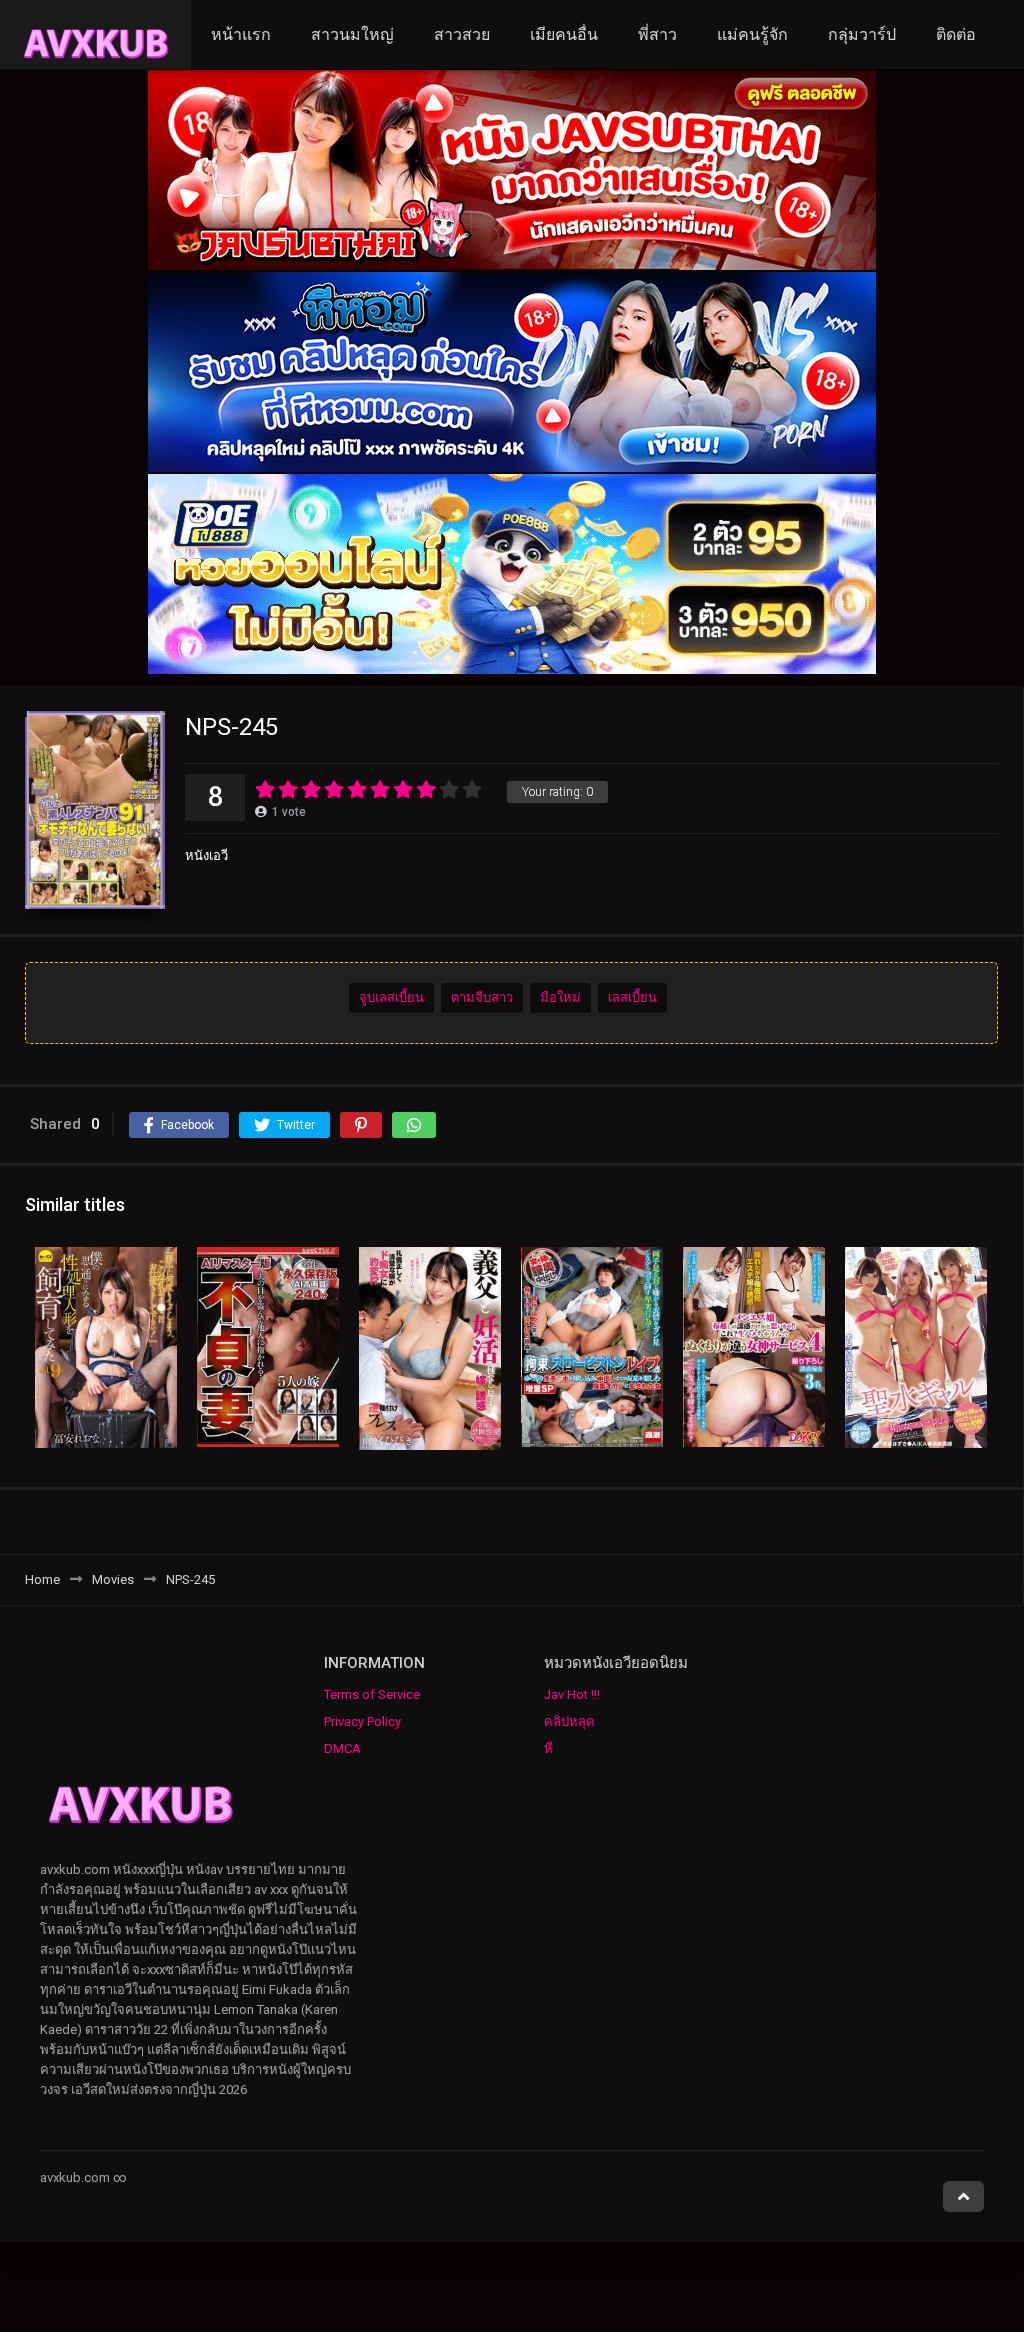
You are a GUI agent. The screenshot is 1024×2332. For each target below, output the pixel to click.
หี (548, 1748)
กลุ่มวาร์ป (862, 34)
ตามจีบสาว (482, 997)
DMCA (342, 1748)
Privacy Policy (362, 1721)
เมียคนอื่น (564, 34)
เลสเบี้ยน (632, 997)
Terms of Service (372, 1694)
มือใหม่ (560, 997)
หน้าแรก (241, 34)
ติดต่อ (956, 34)
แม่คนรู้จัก (752, 34)
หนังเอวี (206, 855)
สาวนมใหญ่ (352, 34)
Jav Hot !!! (572, 1694)
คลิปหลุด (569, 1721)
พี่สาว (657, 34)
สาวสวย (462, 34)
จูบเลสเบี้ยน (391, 997)
